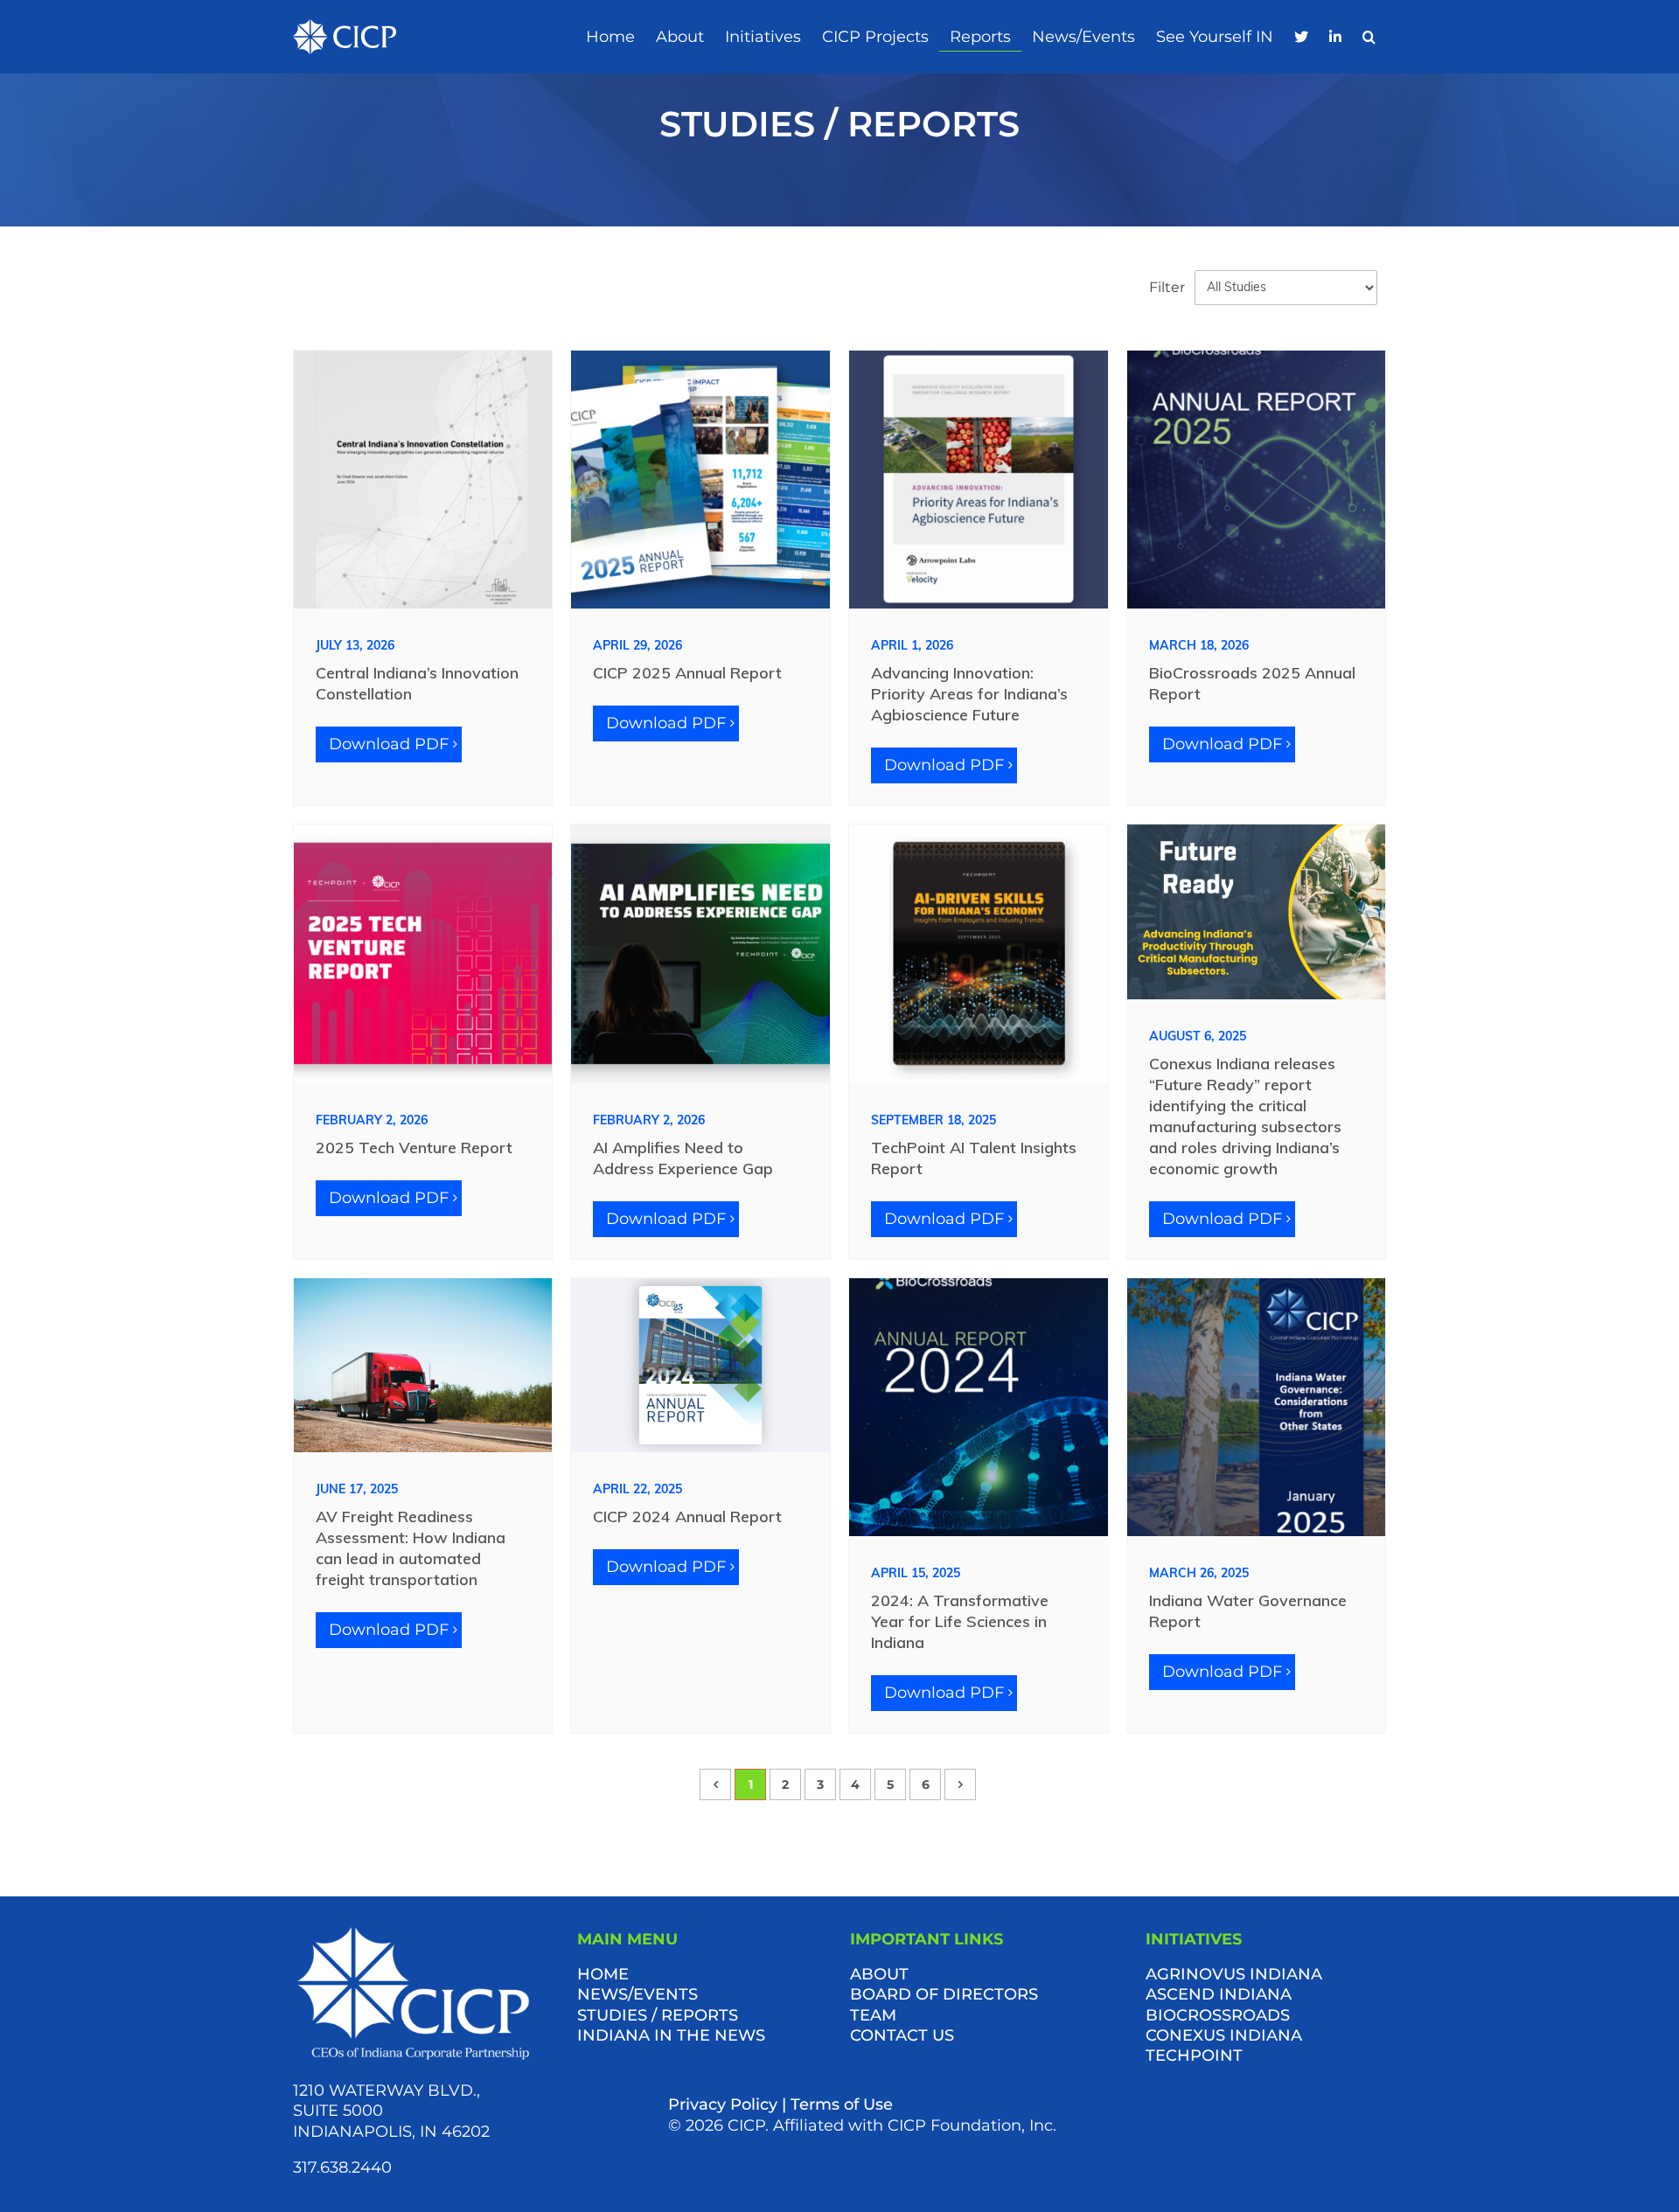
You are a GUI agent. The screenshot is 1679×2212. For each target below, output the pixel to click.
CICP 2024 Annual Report (687, 1516)
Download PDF (389, 744)
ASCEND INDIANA (1219, 1994)
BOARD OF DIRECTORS (944, 1994)
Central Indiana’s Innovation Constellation (417, 683)
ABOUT (879, 1974)
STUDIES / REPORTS (658, 2015)
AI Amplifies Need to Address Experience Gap (683, 1158)
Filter (1167, 287)
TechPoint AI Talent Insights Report (974, 1158)
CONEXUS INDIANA (1224, 2035)
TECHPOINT (1194, 2055)
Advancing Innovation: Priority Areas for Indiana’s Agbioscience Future (969, 694)
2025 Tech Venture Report (414, 1148)
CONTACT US (902, 2035)
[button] (1369, 37)
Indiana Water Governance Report (1248, 1611)
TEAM (873, 2015)
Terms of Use (842, 2104)
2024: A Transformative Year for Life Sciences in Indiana (960, 1621)
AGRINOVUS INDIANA (1234, 1974)
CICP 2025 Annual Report (687, 673)
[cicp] (345, 27)
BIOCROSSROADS (1218, 2015)
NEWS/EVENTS (637, 1994)
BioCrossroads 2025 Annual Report (1252, 683)
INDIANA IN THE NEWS (671, 2035)
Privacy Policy (723, 2104)
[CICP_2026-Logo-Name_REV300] (413, 1930)
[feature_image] (423, 478)
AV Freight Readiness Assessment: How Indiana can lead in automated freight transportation (411, 1548)
